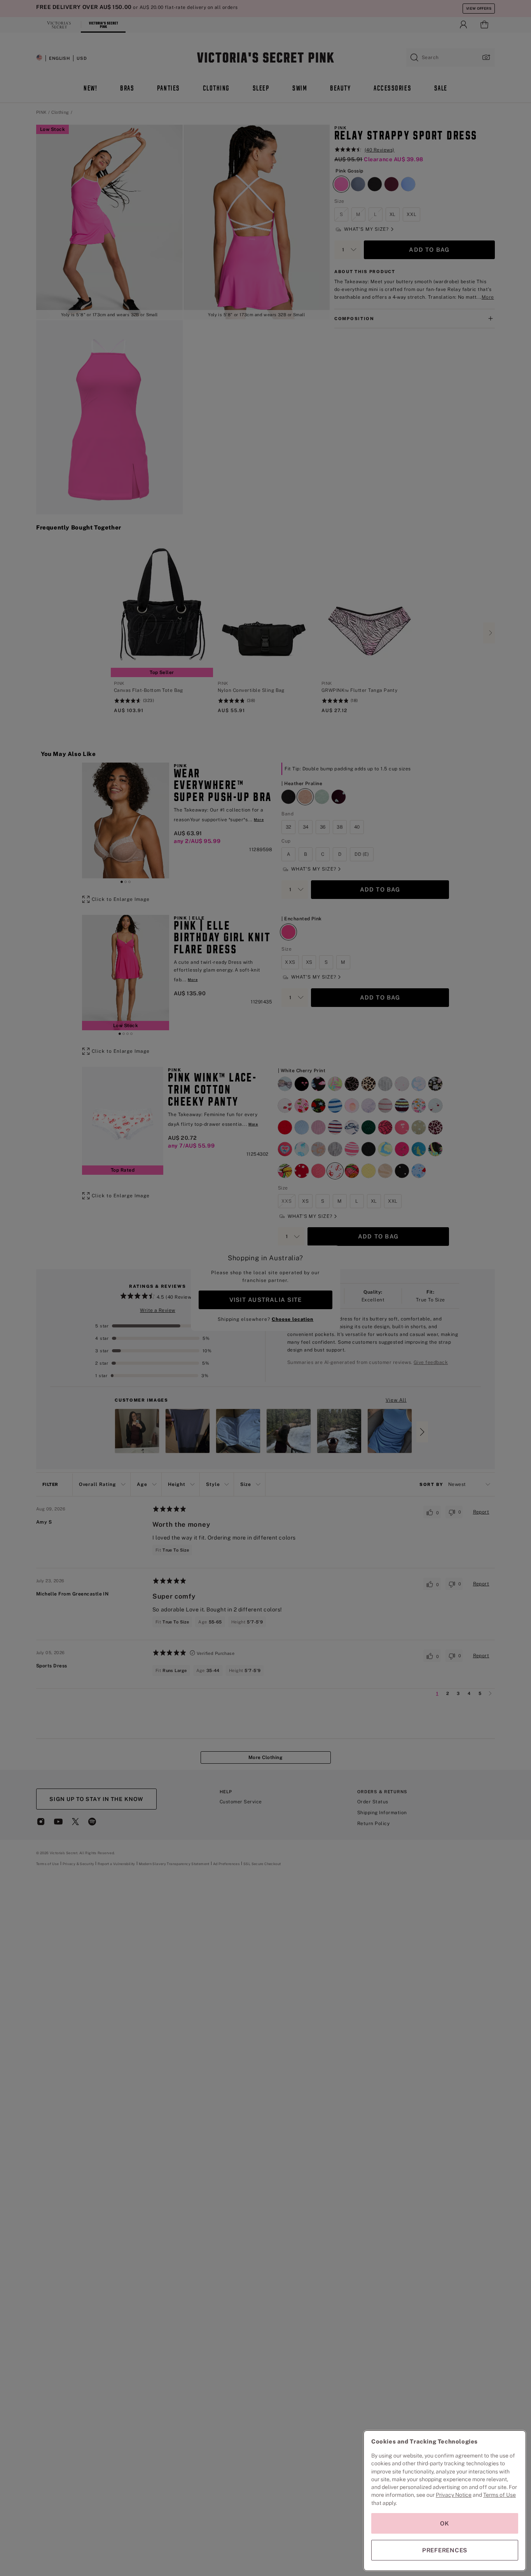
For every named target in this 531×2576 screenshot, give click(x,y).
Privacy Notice (454, 2495)
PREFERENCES (445, 2550)
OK (445, 2523)
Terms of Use (500, 2495)
